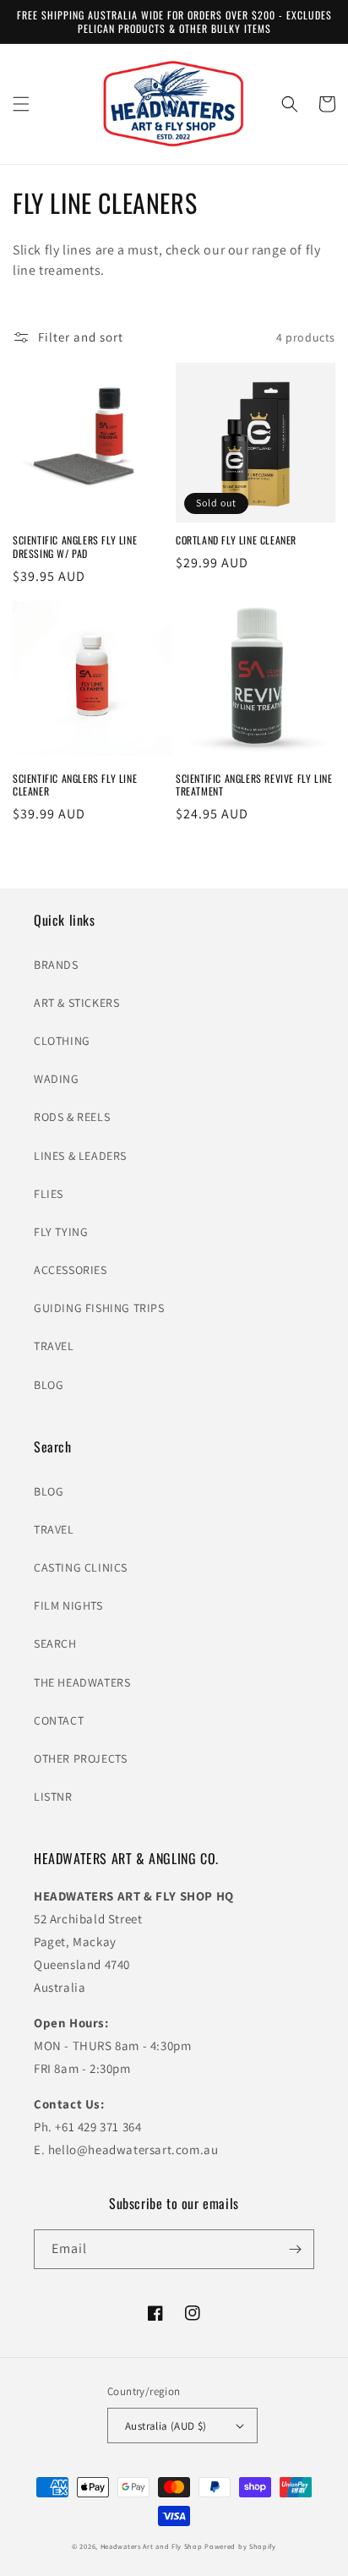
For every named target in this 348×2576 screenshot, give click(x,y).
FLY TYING (61, 1232)
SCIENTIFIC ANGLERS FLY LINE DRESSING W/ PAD (75, 547)
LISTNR (53, 1797)
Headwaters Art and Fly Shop (152, 2546)
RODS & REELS (72, 1117)
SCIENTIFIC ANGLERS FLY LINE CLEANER (75, 785)
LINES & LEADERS (80, 1156)
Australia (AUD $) (166, 2426)
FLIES (49, 1194)
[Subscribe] (295, 2249)
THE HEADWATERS (82, 1682)
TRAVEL (54, 1346)
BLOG (49, 1385)
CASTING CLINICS (81, 1567)
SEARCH (55, 1643)
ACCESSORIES (71, 1270)
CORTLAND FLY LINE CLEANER (236, 540)
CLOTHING (62, 1041)
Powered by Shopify (240, 2546)
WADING (57, 1079)
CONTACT (59, 1720)
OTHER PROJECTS (80, 1758)
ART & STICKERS (76, 1003)
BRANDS (56, 965)
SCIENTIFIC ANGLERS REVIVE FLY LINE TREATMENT (254, 785)
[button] (21, 104)
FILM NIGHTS (68, 1605)
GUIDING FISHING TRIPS (99, 1308)
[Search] (290, 104)
